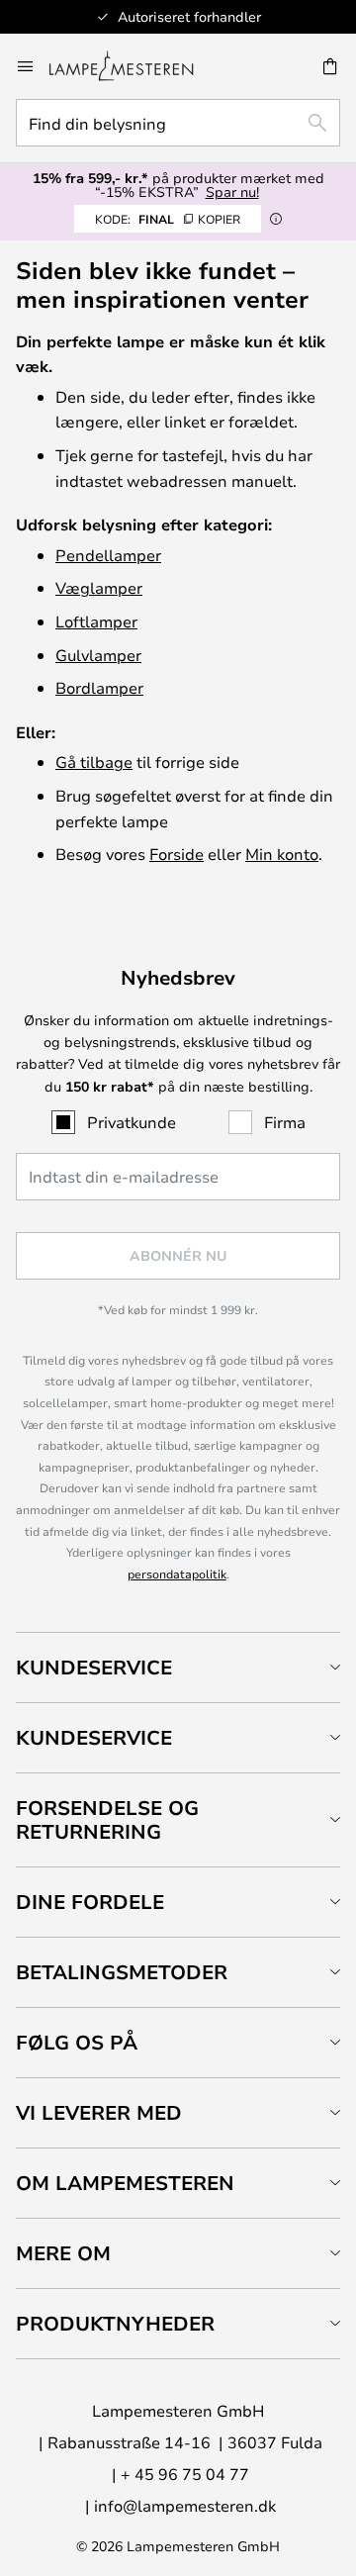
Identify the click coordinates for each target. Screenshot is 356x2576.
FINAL (168, 219)
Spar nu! (232, 191)
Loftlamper (96, 621)
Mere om (63, 2253)
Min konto (282, 854)
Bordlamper (99, 687)
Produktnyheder (115, 2323)
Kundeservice (94, 1667)
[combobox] (178, 123)
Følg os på (77, 2042)
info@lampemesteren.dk (185, 2505)
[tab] (178, 1667)
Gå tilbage (94, 762)
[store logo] (133, 66)
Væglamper (99, 587)
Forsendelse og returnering (107, 1819)
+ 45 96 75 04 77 (185, 2474)
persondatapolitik (177, 1574)
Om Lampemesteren (125, 2183)
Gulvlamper (98, 655)
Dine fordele (90, 1902)
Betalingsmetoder (122, 1972)
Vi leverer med (99, 2112)
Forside (177, 854)
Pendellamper (108, 555)
